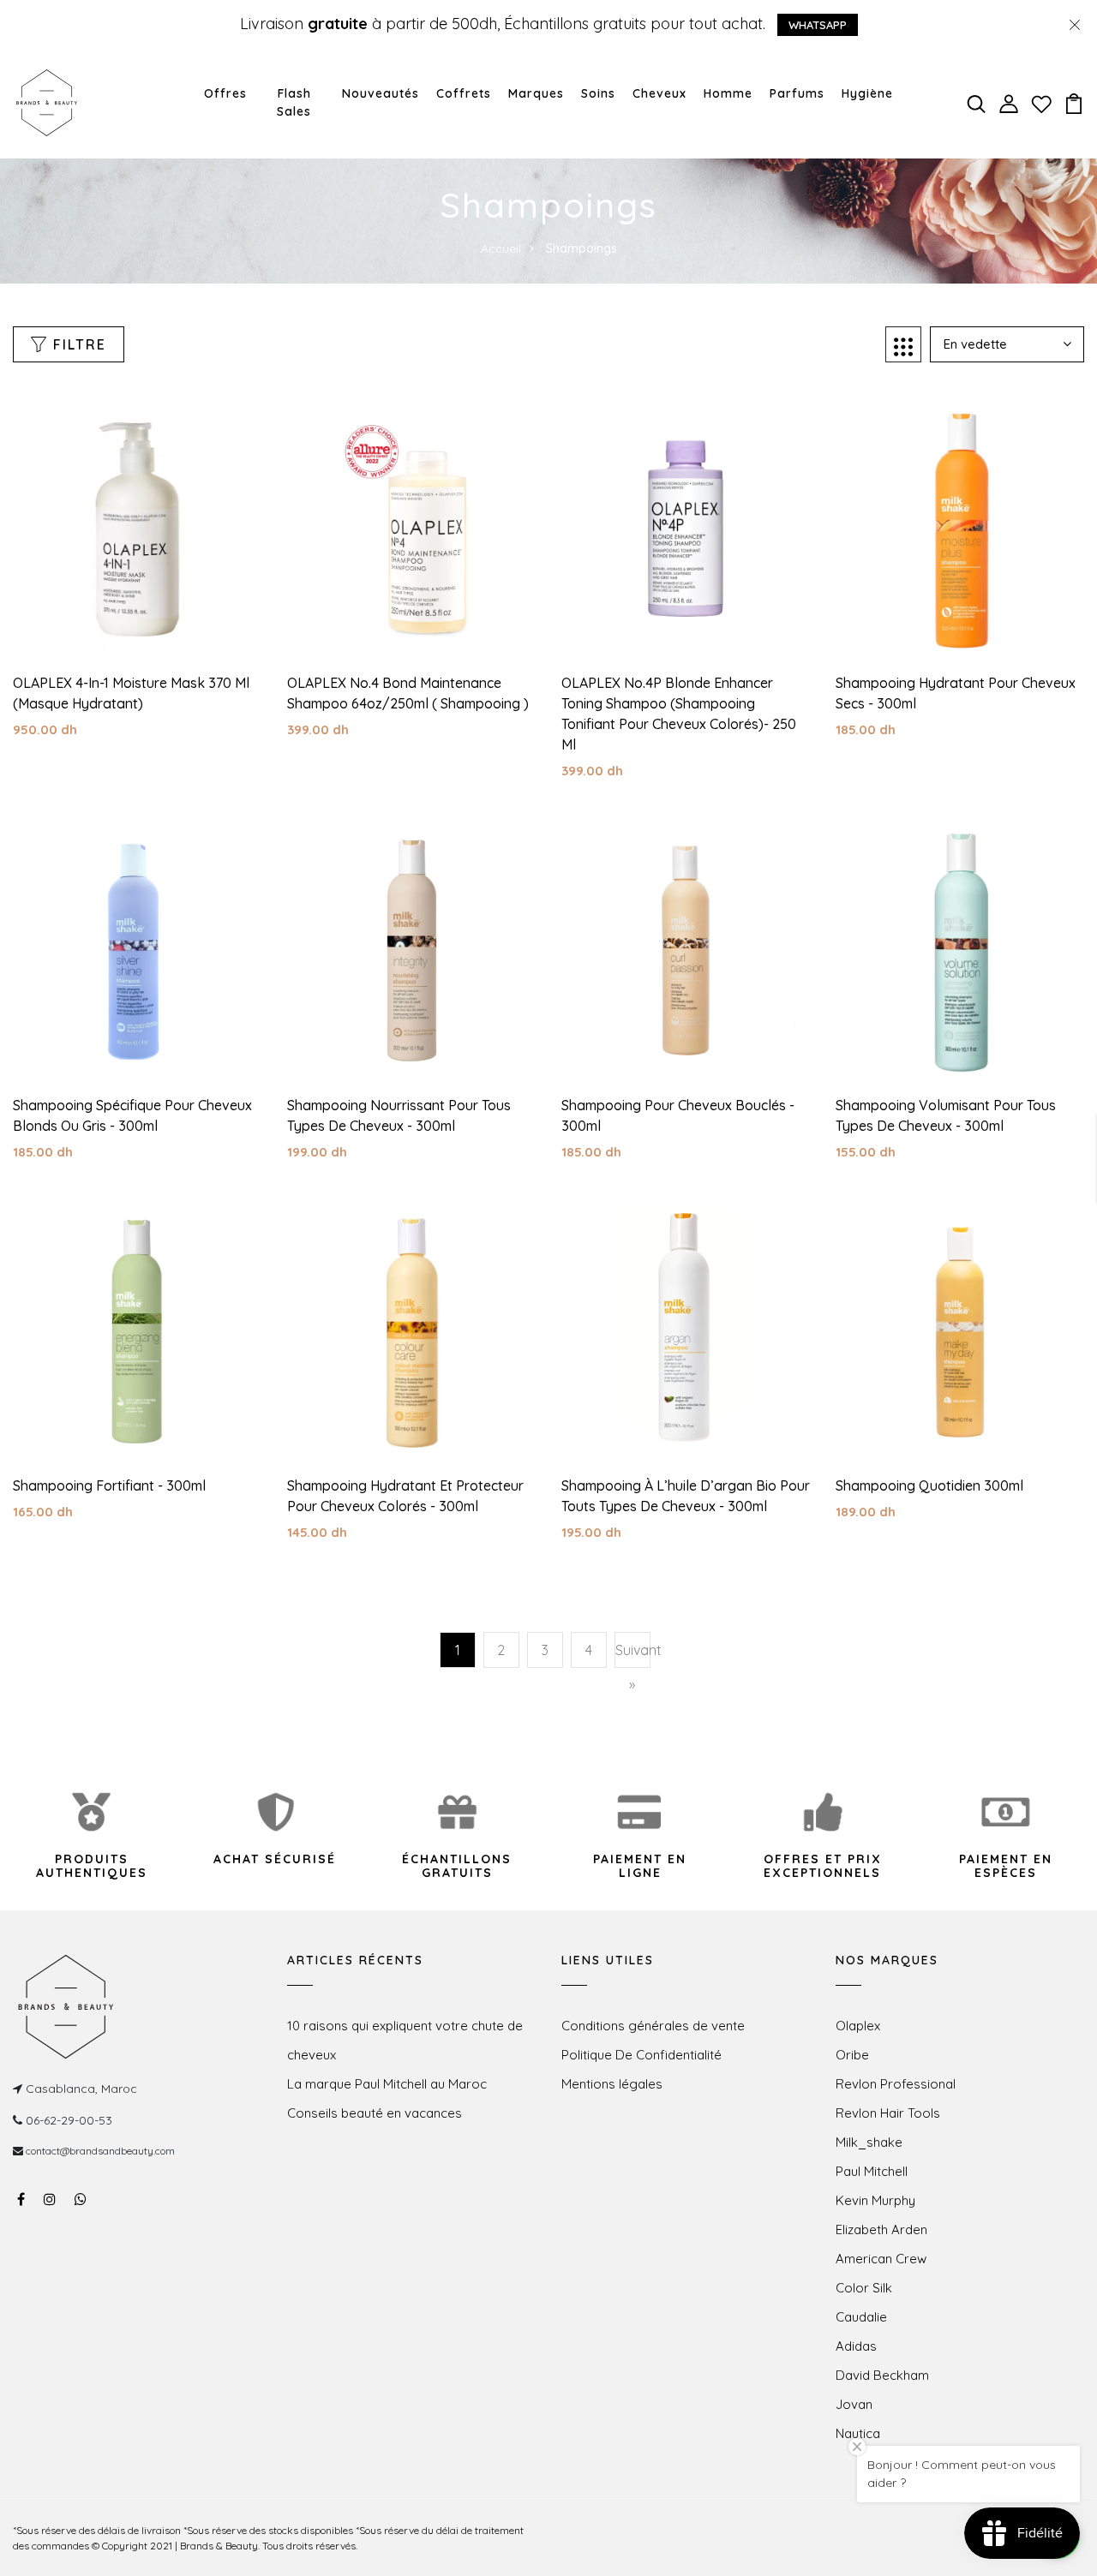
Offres (225, 93)
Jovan (854, 2404)
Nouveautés (381, 93)
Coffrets (464, 93)
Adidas (856, 2346)
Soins (598, 93)
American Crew (881, 2259)
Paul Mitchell (872, 2171)
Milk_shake (869, 2142)
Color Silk (864, 2288)
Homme (728, 93)
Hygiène (867, 93)
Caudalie (861, 2317)
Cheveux (659, 93)
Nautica (858, 2433)
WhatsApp (818, 25)
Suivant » (632, 1667)
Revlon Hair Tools (888, 2113)
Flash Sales (294, 102)
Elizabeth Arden (881, 2229)
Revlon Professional (896, 2084)
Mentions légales (612, 2084)
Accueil (501, 248)
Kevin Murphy (875, 2200)
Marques (536, 93)
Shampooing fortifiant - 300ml (109, 1485)
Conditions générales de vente (653, 2026)
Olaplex (858, 2026)
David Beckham (882, 2375)
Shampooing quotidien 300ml (929, 1485)
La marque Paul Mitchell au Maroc (387, 2084)
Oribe (852, 2055)
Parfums (797, 93)
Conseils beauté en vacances (375, 2113)
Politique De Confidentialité (641, 2055)
